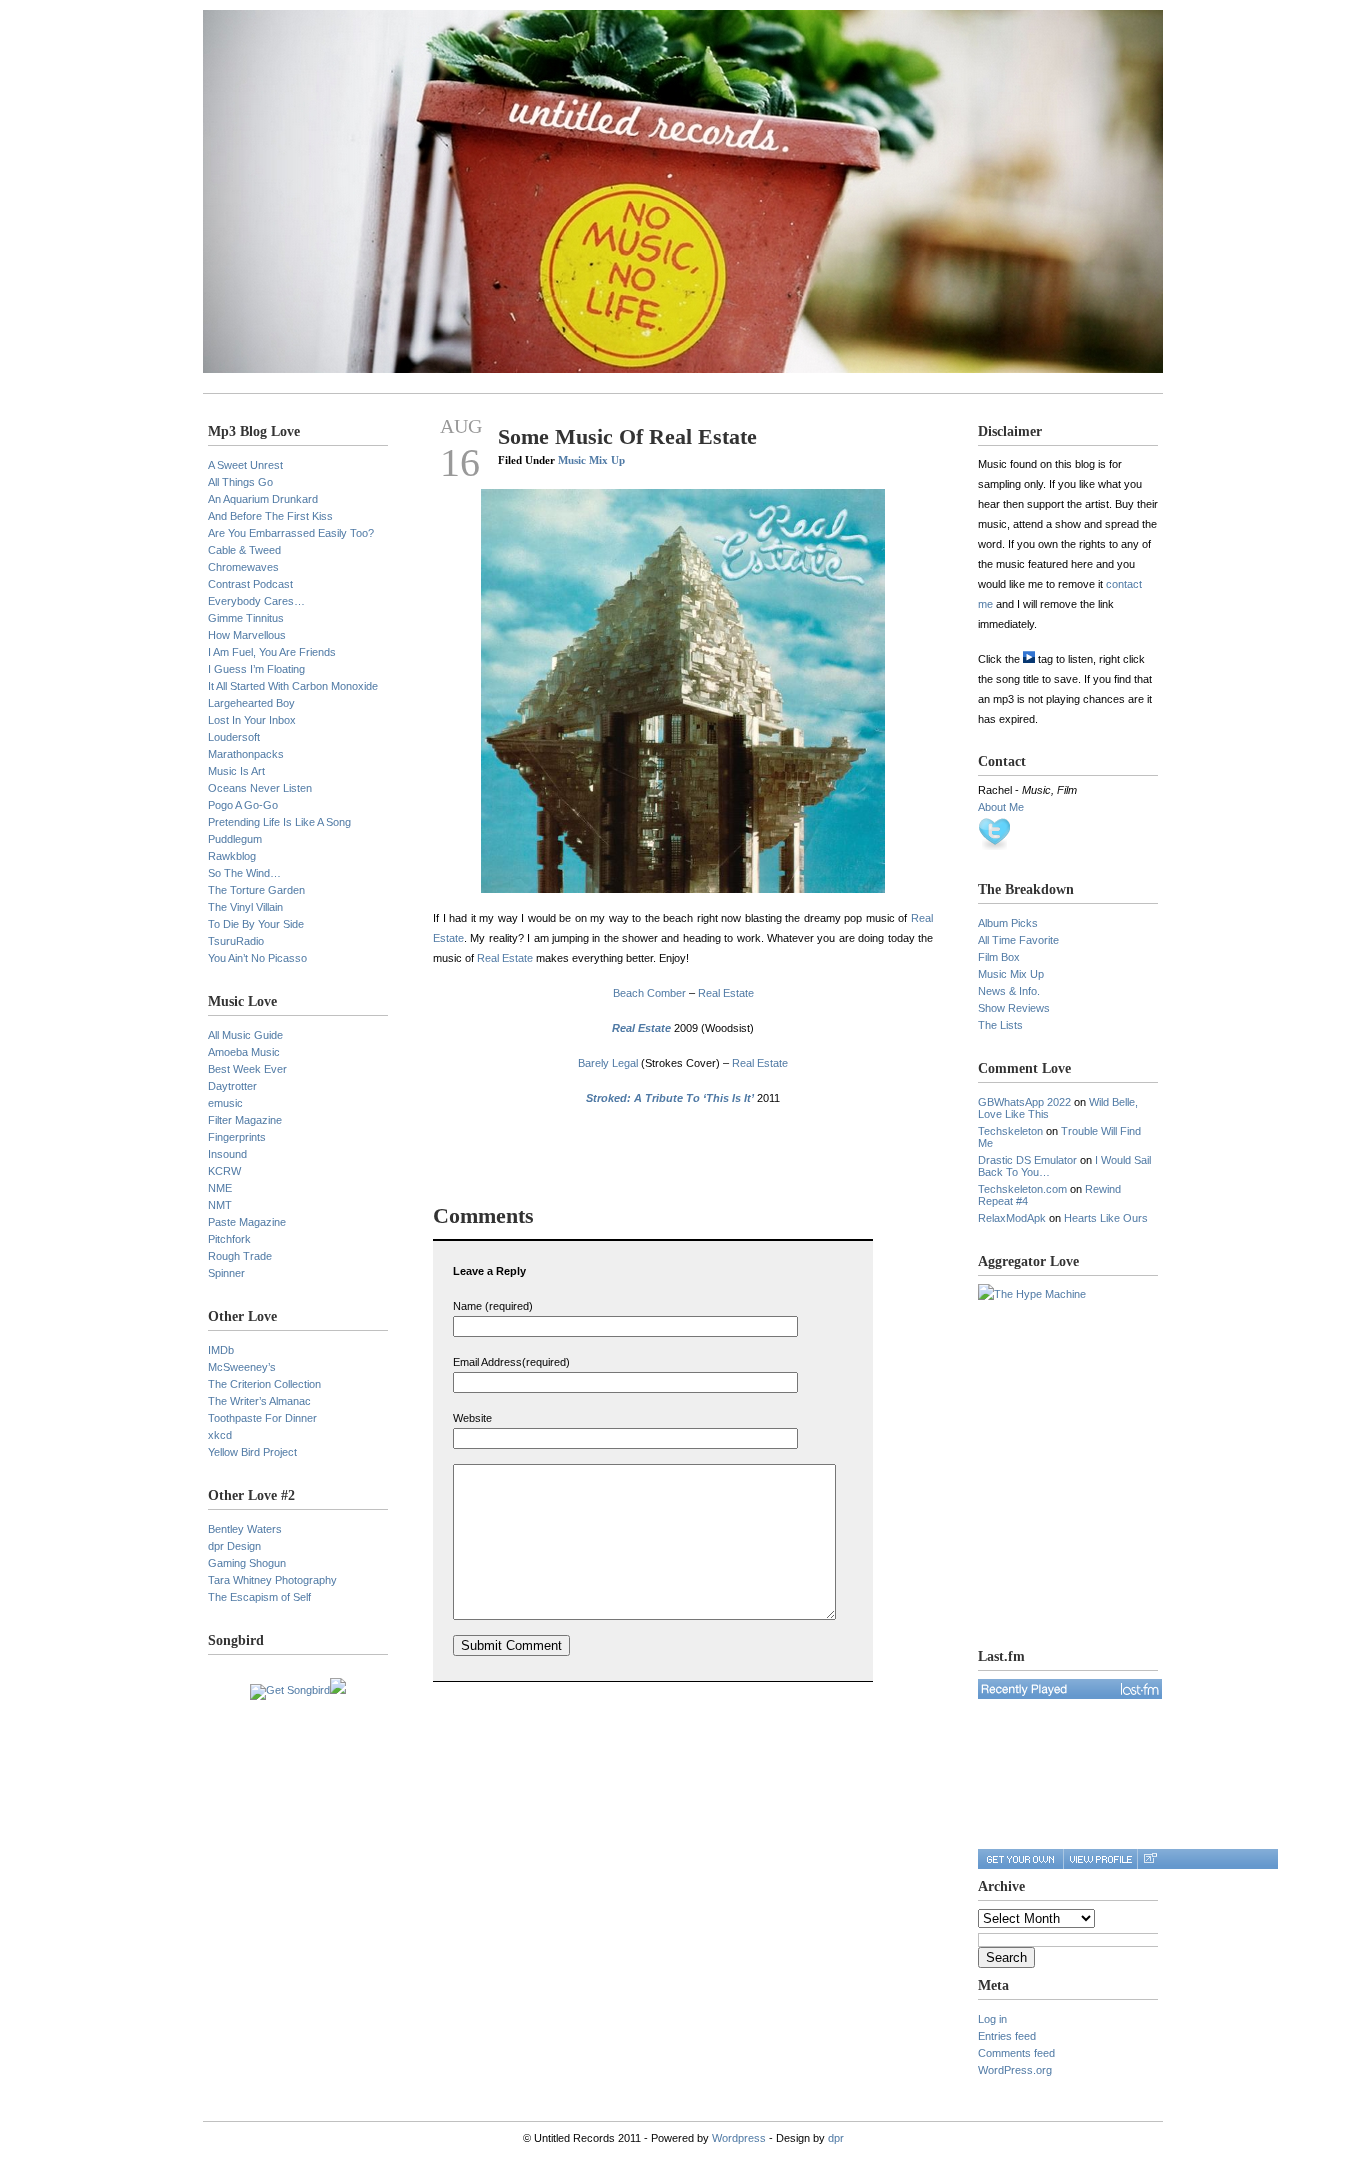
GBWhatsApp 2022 (1024, 1102)
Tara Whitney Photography (272, 1580)
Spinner (226, 1273)
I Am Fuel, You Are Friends (272, 652)
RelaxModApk (1012, 1218)
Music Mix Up (591, 460)
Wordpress (739, 2138)
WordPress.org (1015, 2070)
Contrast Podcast (250, 584)
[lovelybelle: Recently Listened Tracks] (1070, 1689)
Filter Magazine (245, 1120)
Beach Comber (649, 993)
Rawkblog (232, 856)
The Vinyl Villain (245, 907)
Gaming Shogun (247, 1563)
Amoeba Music (244, 1052)
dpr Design (234, 1546)
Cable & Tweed (244, 550)
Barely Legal (608, 1063)
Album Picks (1008, 923)
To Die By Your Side (256, 924)
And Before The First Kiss (270, 516)
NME (220, 1188)
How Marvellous (247, 635)
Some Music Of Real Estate (627, 436)
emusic (225, 1103)
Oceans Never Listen (260, 788)
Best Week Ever (247, 1069)
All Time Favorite (1018, 940)
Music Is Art (236, 771)
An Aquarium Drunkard (263, 499)
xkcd (220, 1435)
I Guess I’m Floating (256, 669)
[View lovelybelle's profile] (1100, 1859)
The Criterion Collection (264, 1384)
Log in (992, 2019)
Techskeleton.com (1022, 1189)
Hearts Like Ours (1106, 1218)
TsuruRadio (236, 941)
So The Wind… (244, 873)
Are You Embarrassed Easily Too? (291, 533)
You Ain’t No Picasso (257, 958)
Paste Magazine (247, 1222)
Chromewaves (243, 567)
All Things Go (240, 482)
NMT (220, 1205)
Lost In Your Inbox (252, 720)
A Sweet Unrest (245, 465)
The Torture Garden (256, 890)
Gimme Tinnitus (246, 618)
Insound (227, 1154)
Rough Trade (240, 1256)
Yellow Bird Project (252, 1452)
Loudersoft (234, 737)
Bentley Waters (245, 1529)
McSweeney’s (242, 1367)
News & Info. (1009, 991)
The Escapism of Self (259, 1597)
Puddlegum (235, 839)
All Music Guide (245, 1035)
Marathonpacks (246, 754)
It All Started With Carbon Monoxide (293, 686)
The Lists (1000, 1025)
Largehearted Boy (251, 703)
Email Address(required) (511, 1362)
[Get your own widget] (1020, 1859)
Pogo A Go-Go (243, 805)
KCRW (224, 1171)
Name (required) (493, 1306)
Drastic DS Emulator (1027, 1160)
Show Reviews (1014, 1008)
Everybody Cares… (256, 601)
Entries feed (1007, 2036)
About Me (1001, 807)
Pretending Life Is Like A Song (279, 822)
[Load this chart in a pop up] (1149, 1859)
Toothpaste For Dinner (262, 1418)
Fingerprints (237, 1137)
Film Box (999, 957)
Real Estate (505, 958)
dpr (836, 2138)
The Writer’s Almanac (259, 1401)
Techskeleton (1010, 1131)
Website (472, 1418)
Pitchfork (229, 1239)
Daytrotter (232, 1086)
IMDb (221, 1350)
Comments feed (1016, 2053)
